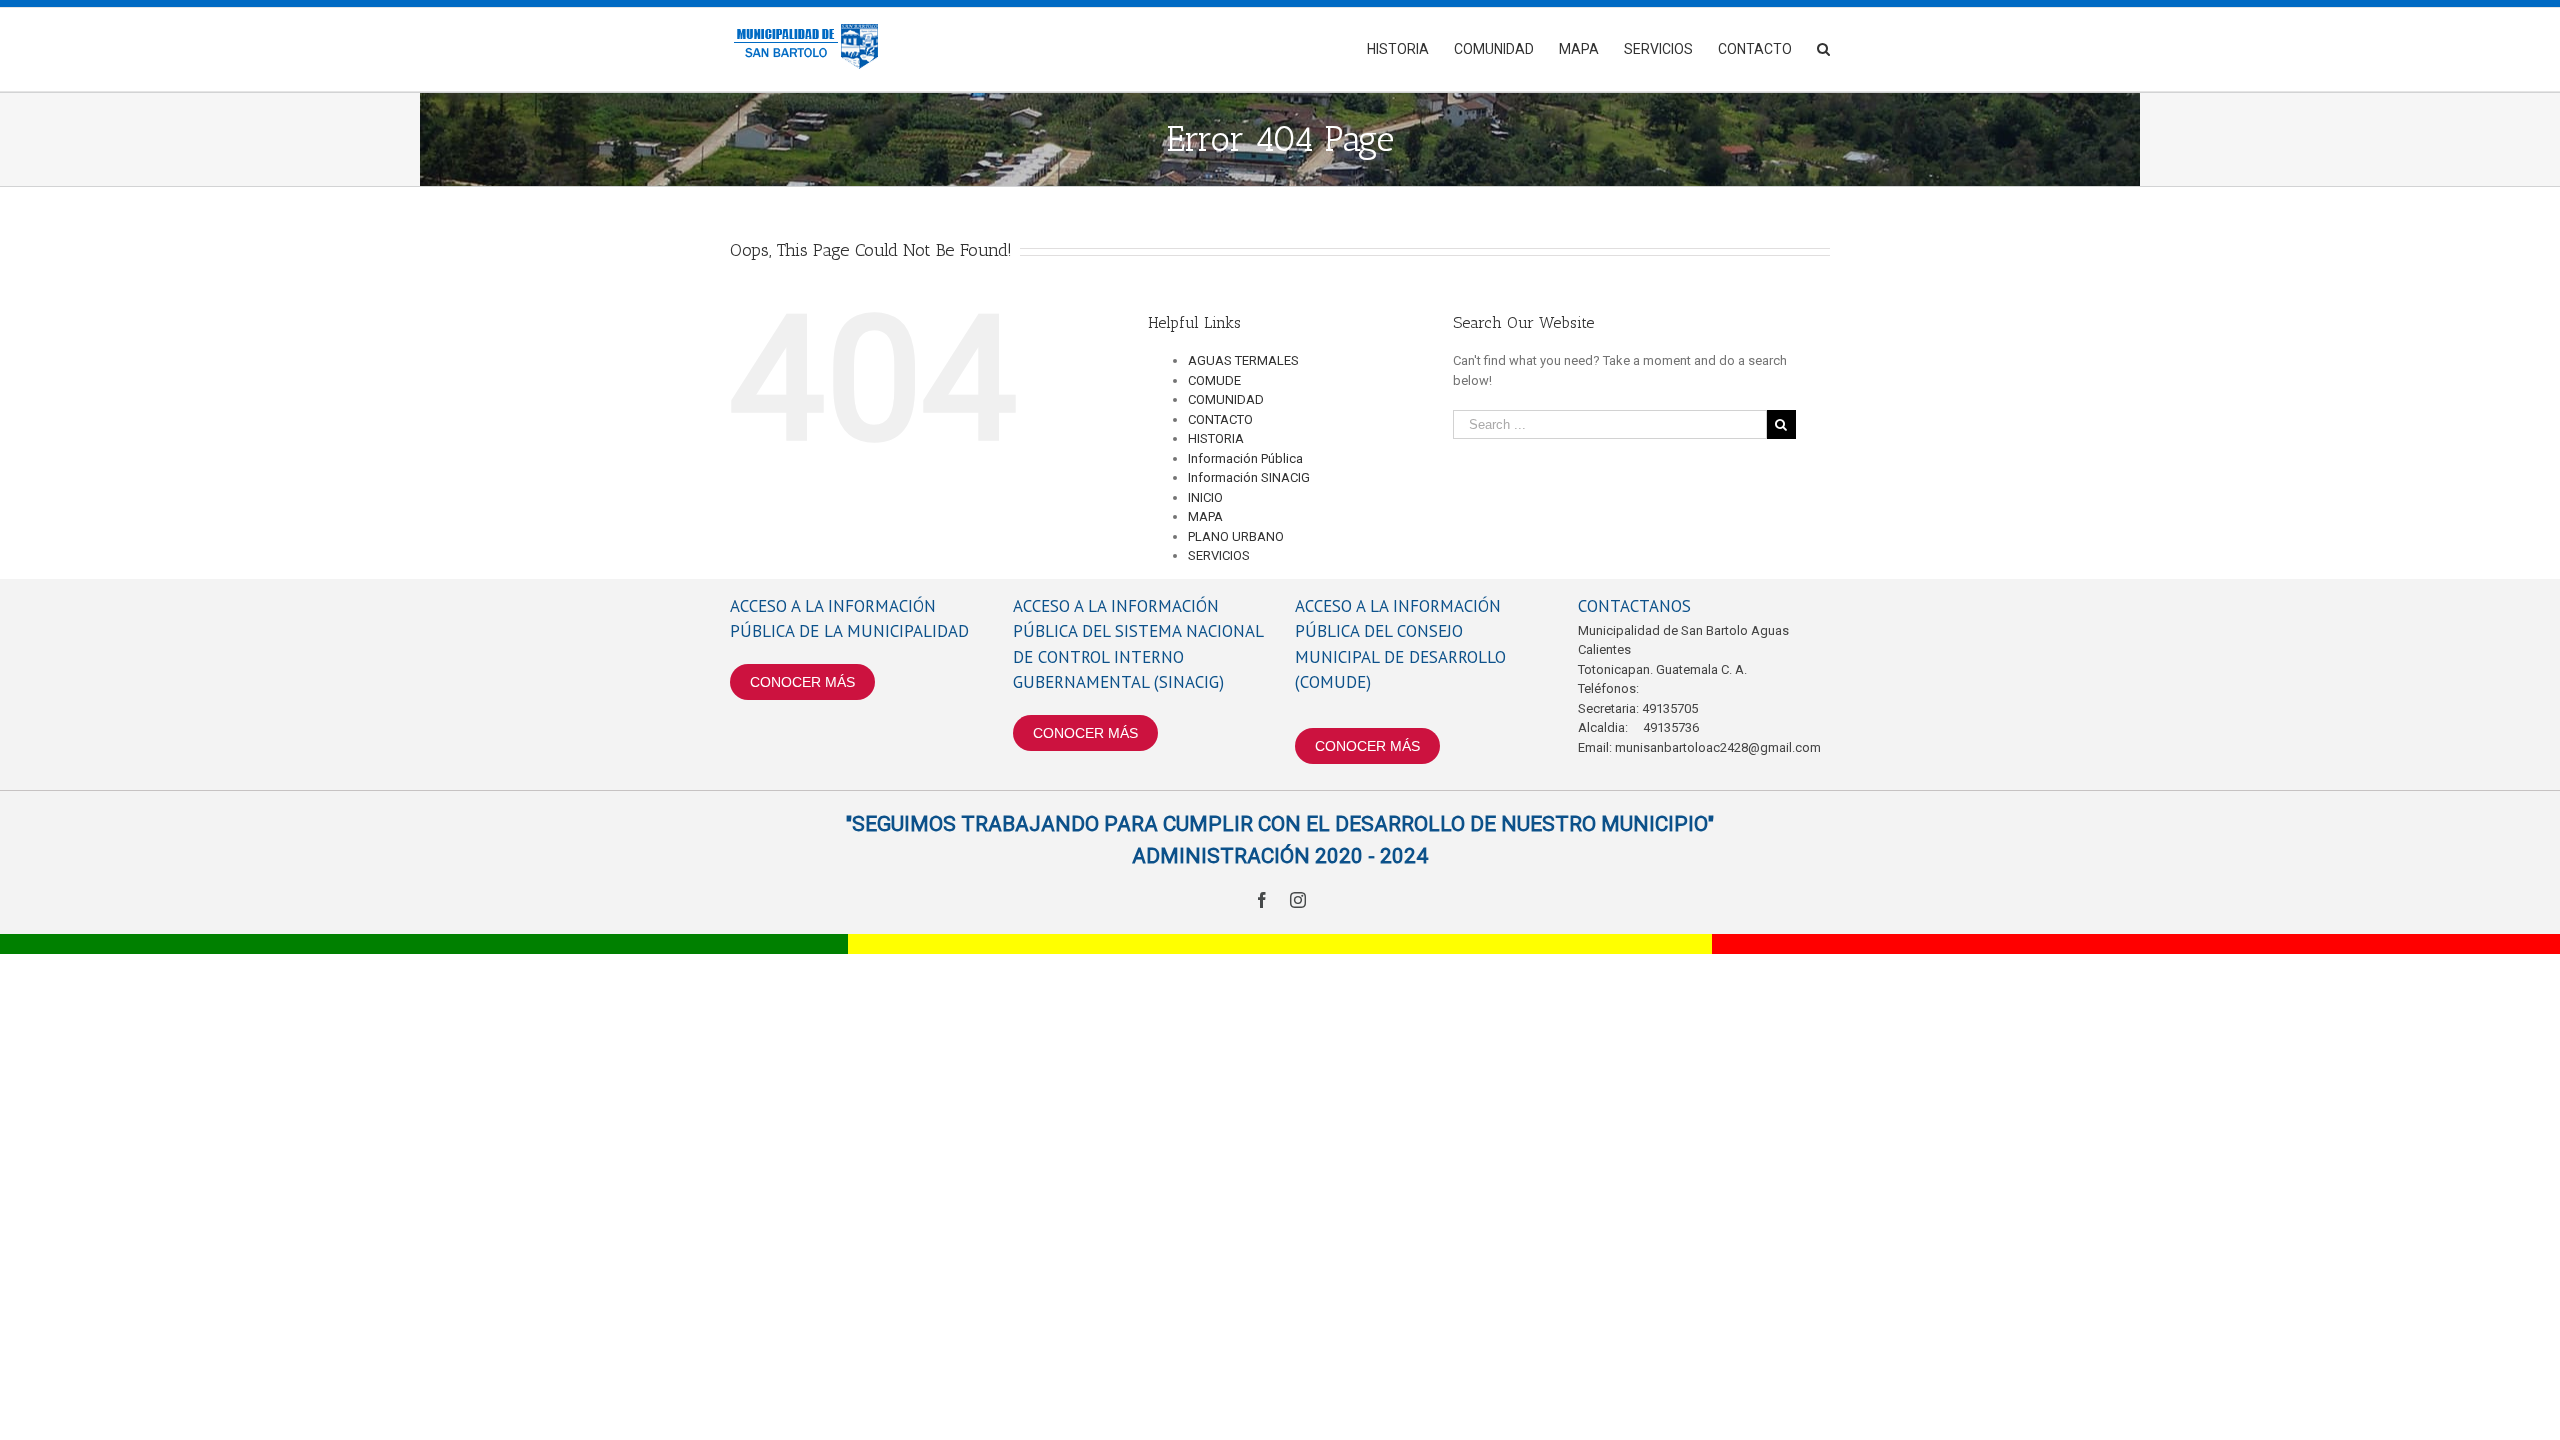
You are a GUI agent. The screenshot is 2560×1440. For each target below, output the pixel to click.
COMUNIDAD (1226, 399)
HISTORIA (1216, 438)
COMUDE (1214, 380)
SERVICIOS (1219, 555)
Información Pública (1245, 458)
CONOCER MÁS (802, 682)
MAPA (1205, 516)
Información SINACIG (1249, 477)
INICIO (1205, 497)
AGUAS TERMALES (1243, 360)
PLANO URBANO (1236, 536)
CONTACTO (1220, 419)
